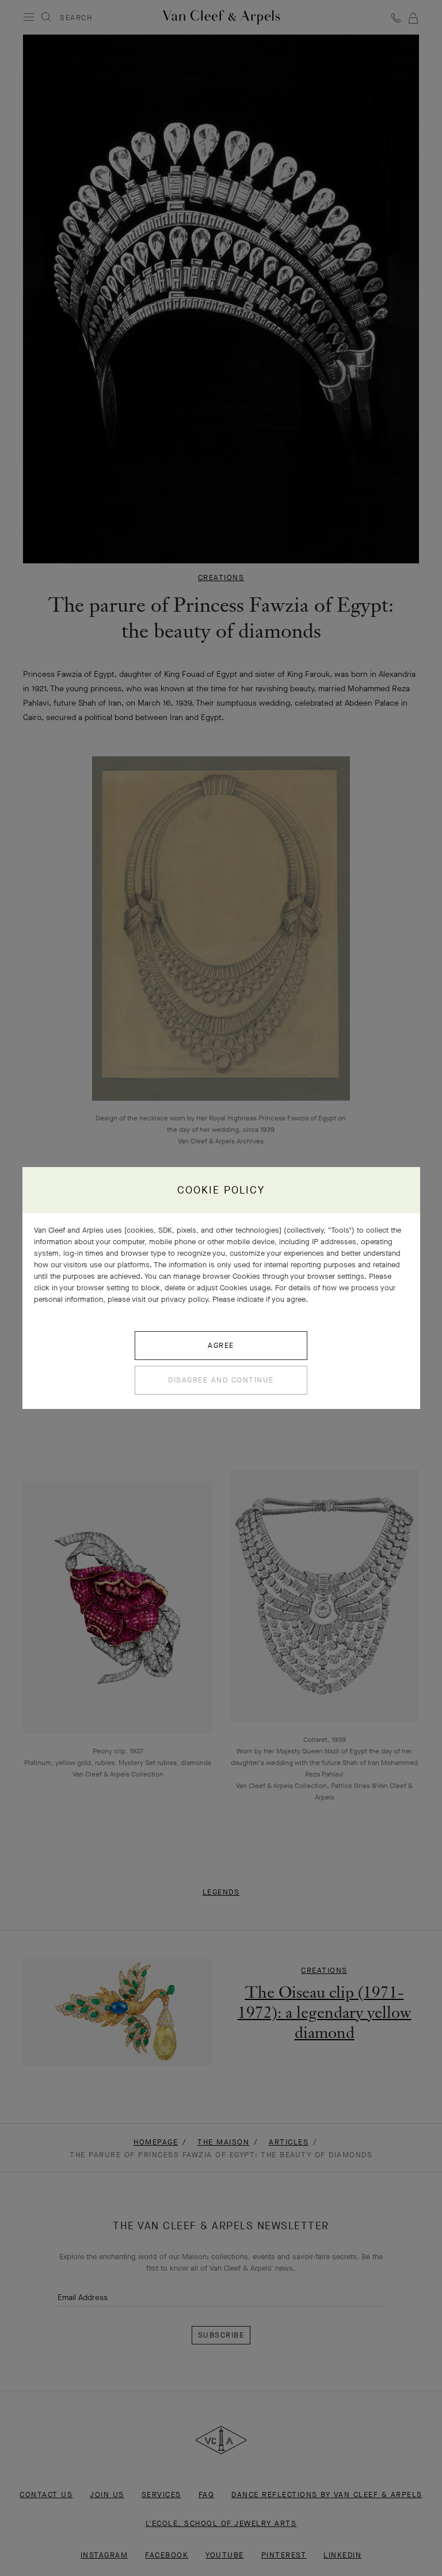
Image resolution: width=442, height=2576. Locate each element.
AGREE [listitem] (221, 1345)
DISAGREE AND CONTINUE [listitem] (221, 1380)
